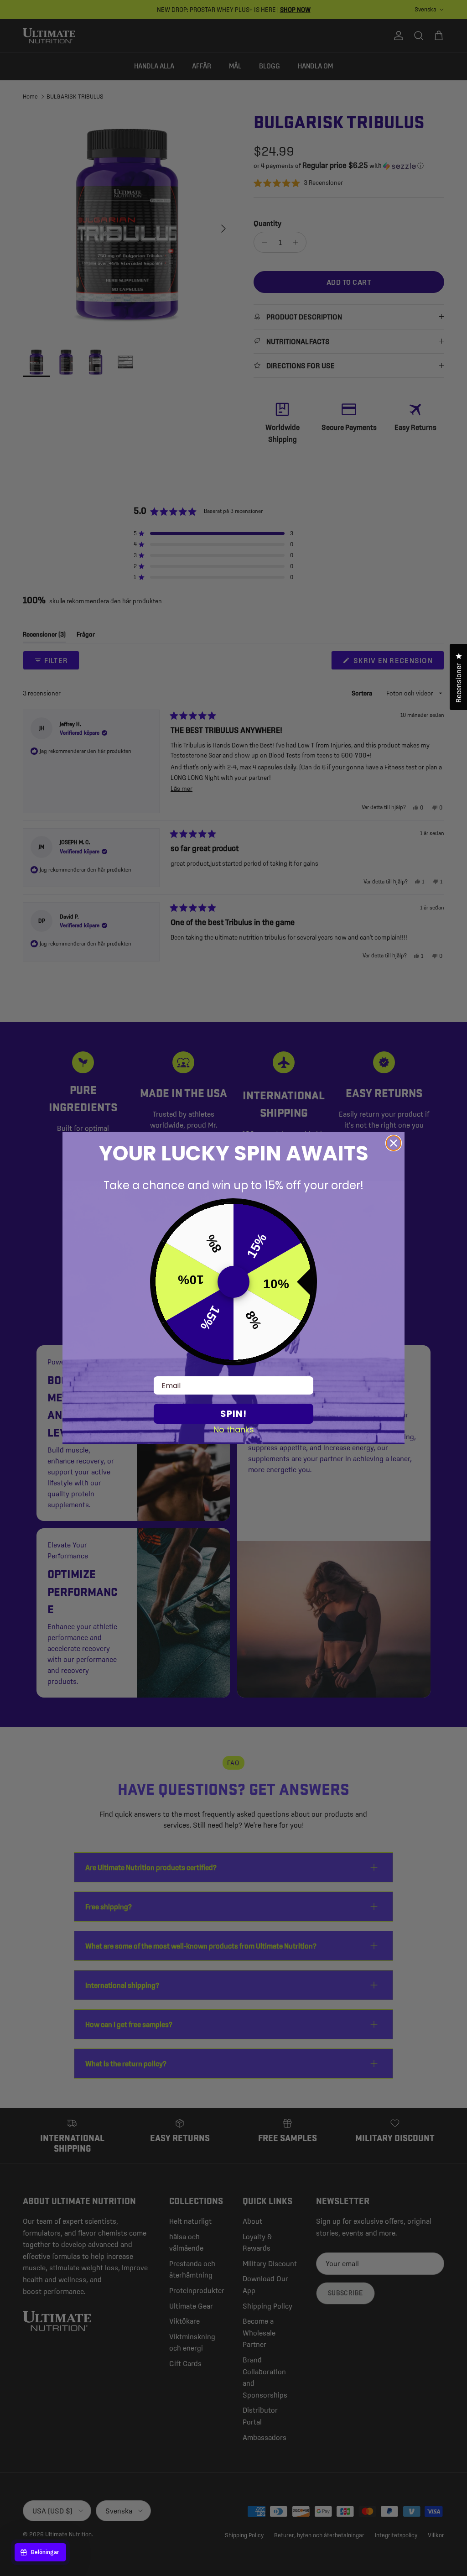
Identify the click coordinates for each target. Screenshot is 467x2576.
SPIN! (233, 1414)
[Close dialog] (394, 1143)
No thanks (234, 1429)
